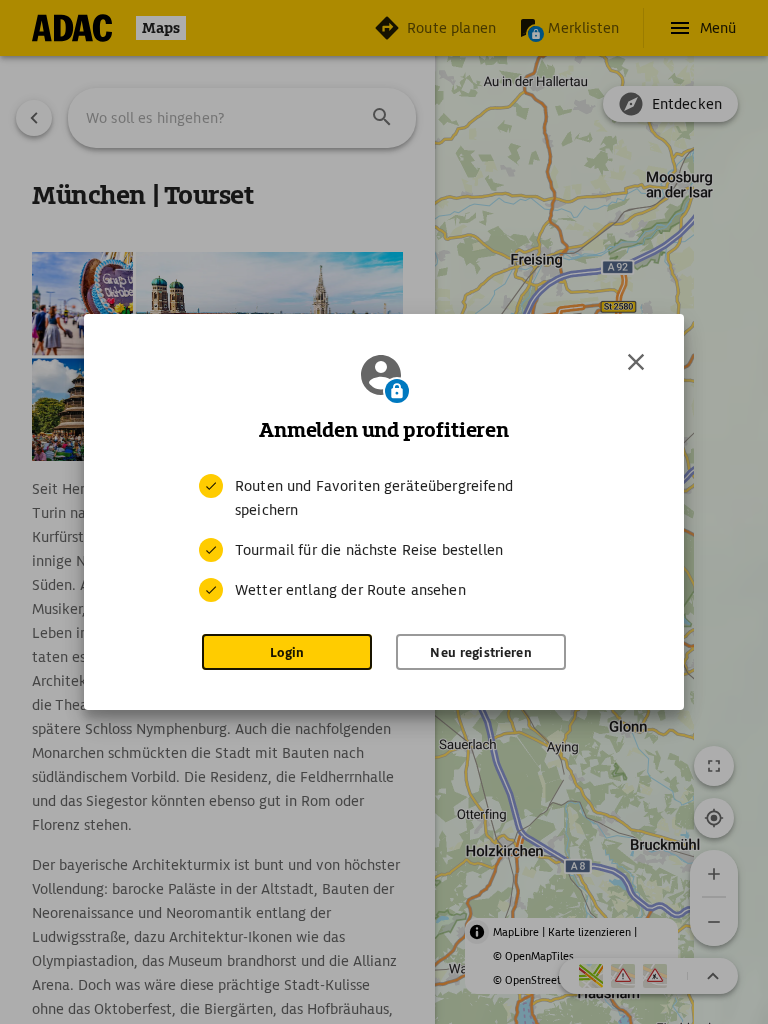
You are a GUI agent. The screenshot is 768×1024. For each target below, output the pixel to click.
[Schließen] (636, 362)
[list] (384, 538)
